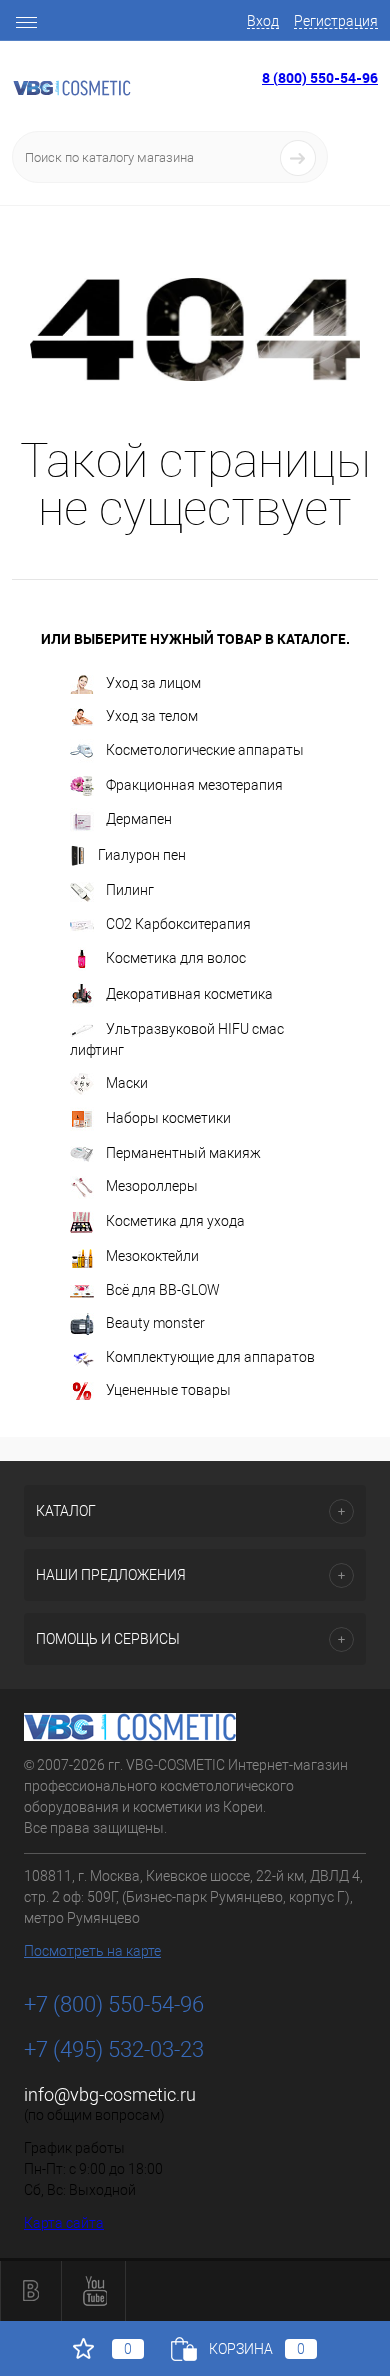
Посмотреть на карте (92, 1951)
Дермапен (139, 819)
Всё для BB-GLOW (163, 1290)
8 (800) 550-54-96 (320, 77)
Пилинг (130, 890)
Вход (263, 21)
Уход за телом (152, 716)
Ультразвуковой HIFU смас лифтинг (177, 1039)
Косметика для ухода (175, 1221)
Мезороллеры (152, 1186)
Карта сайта (64, 2223)
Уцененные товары (168, 1390)
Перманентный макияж (183, 1153)
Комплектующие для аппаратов (210, 1357)
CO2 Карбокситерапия (178, 924)
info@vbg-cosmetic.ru (110, 2094)
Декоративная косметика (189, 993)
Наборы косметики (168, 1118)
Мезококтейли (152, 1256)
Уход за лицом (153, 683)
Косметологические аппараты (205, 750)
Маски (127, 1083)
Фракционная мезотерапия (194, 785)
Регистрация (336, 21)
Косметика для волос (176, 957)
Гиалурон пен (142, 855)
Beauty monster (155, 1323)
